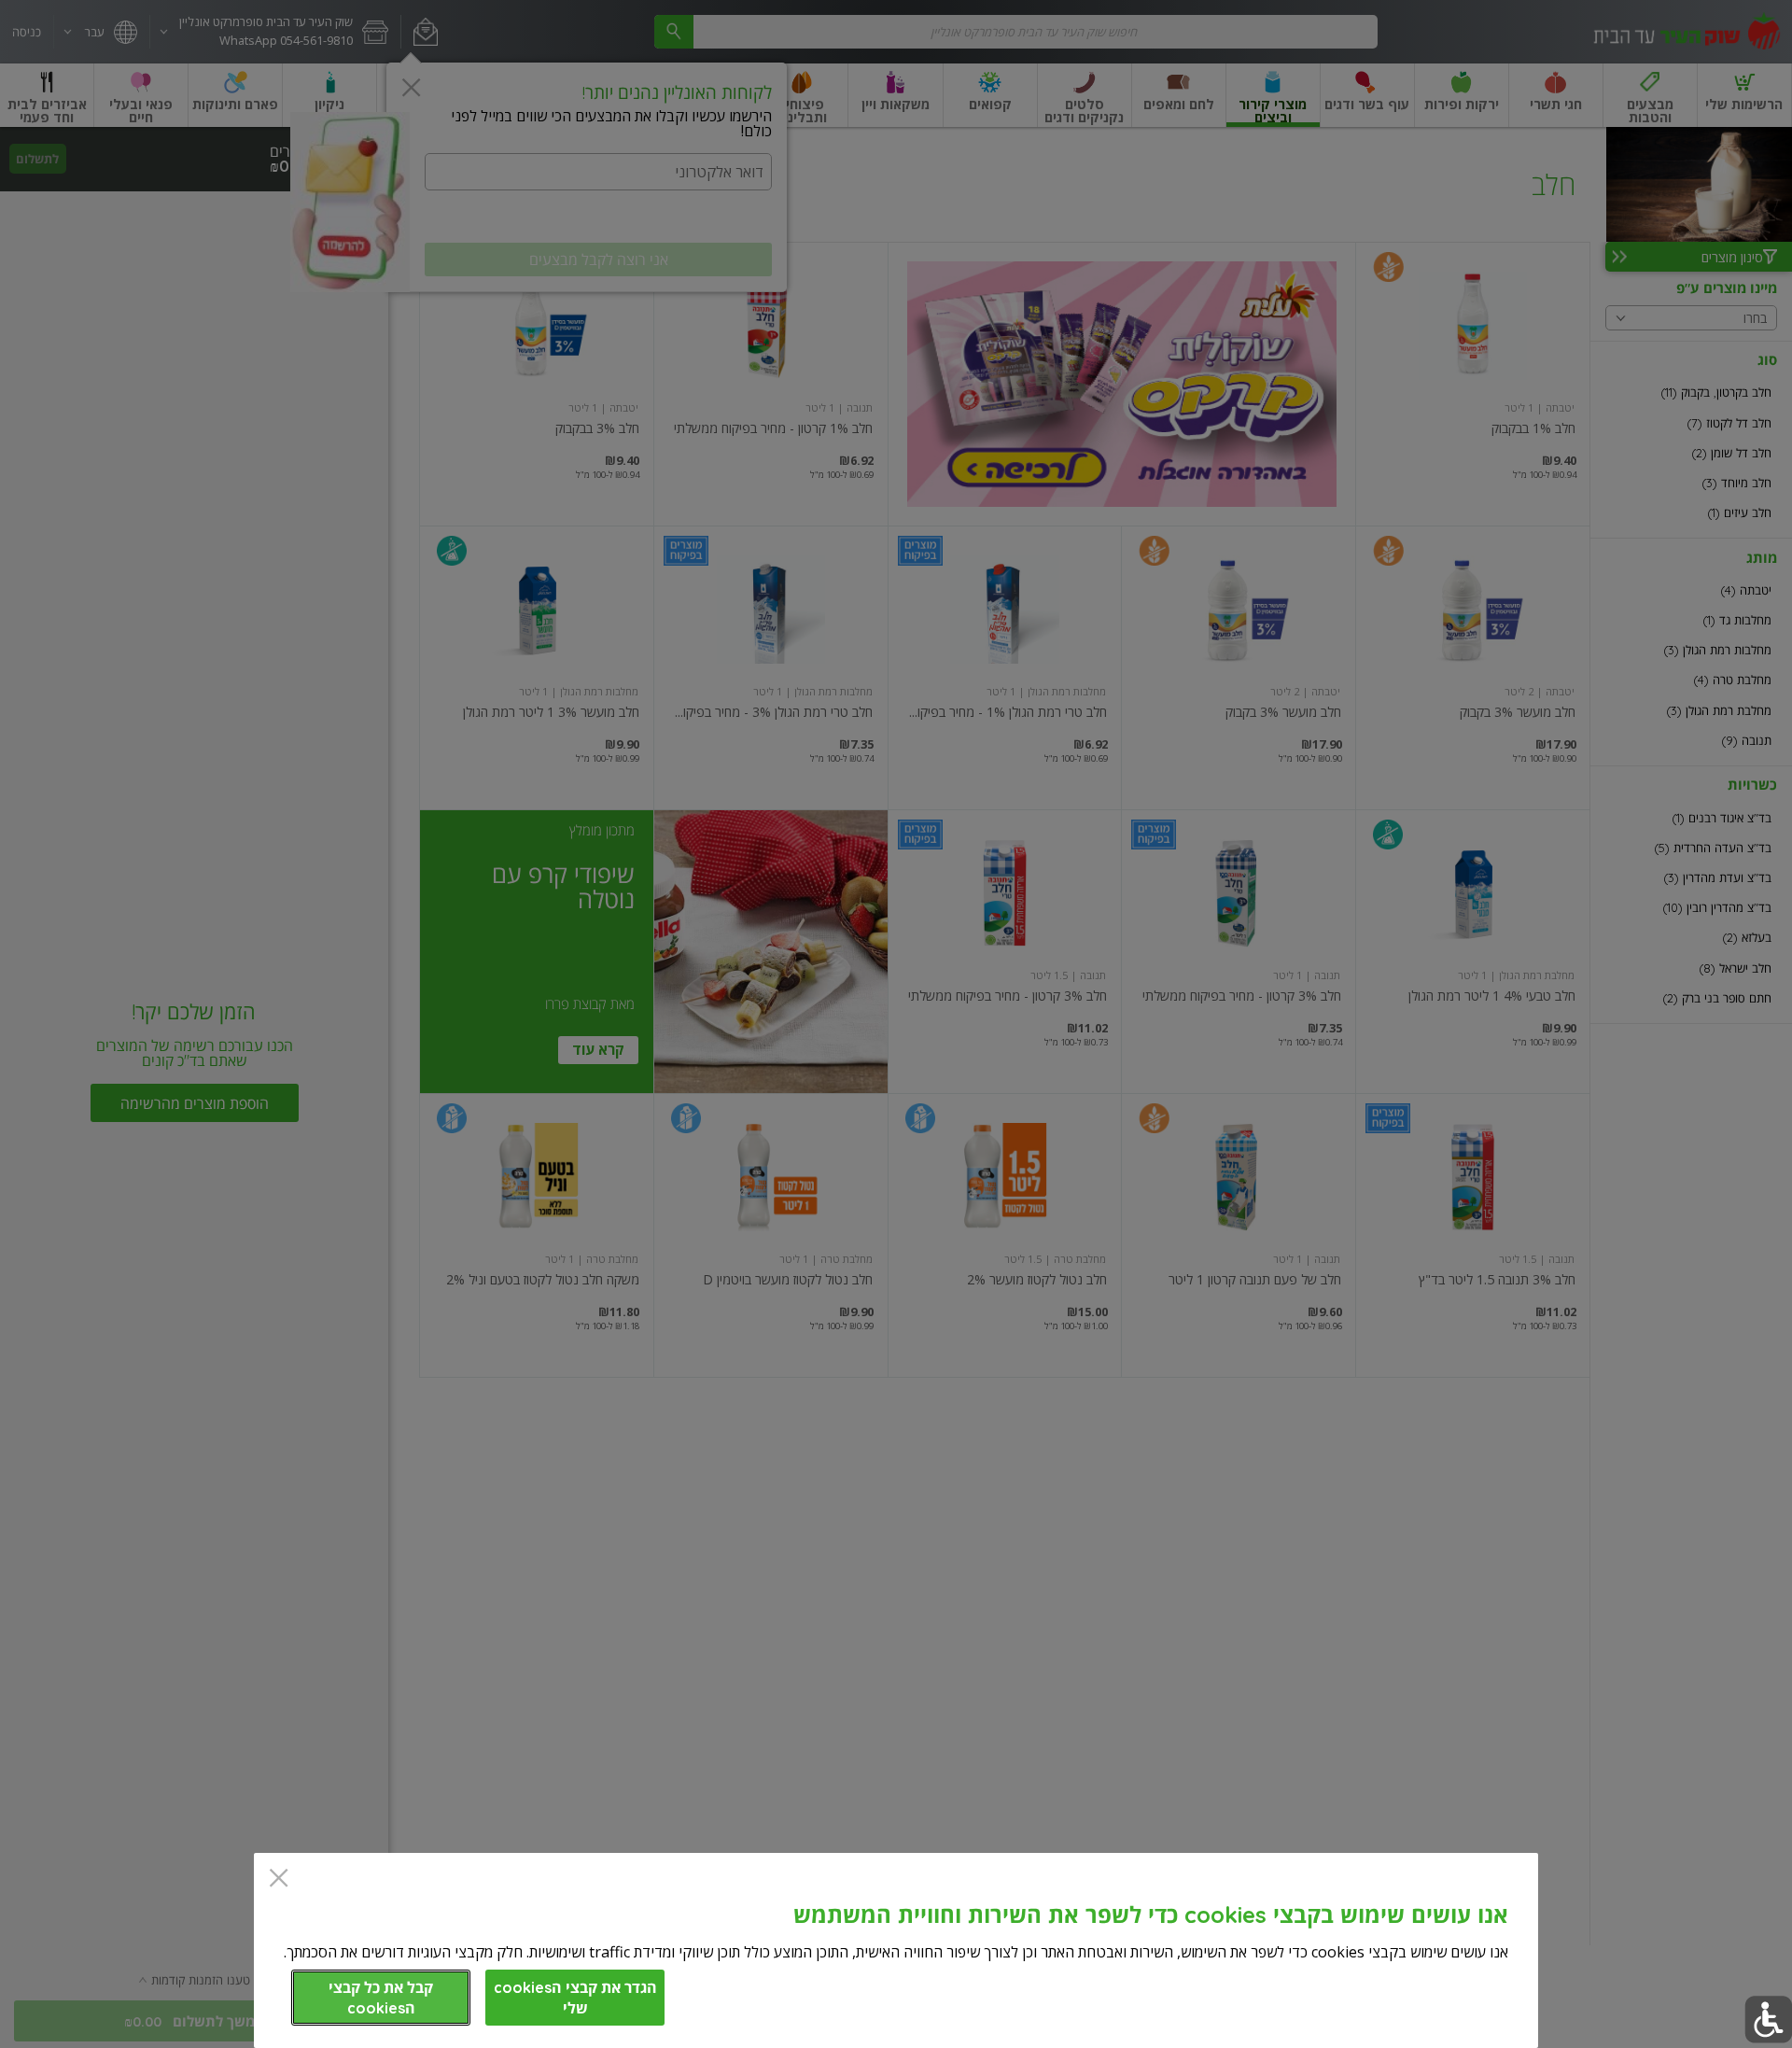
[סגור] (279, 1880)
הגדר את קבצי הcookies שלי (575, 1998)
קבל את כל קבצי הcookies (381, 1998)
